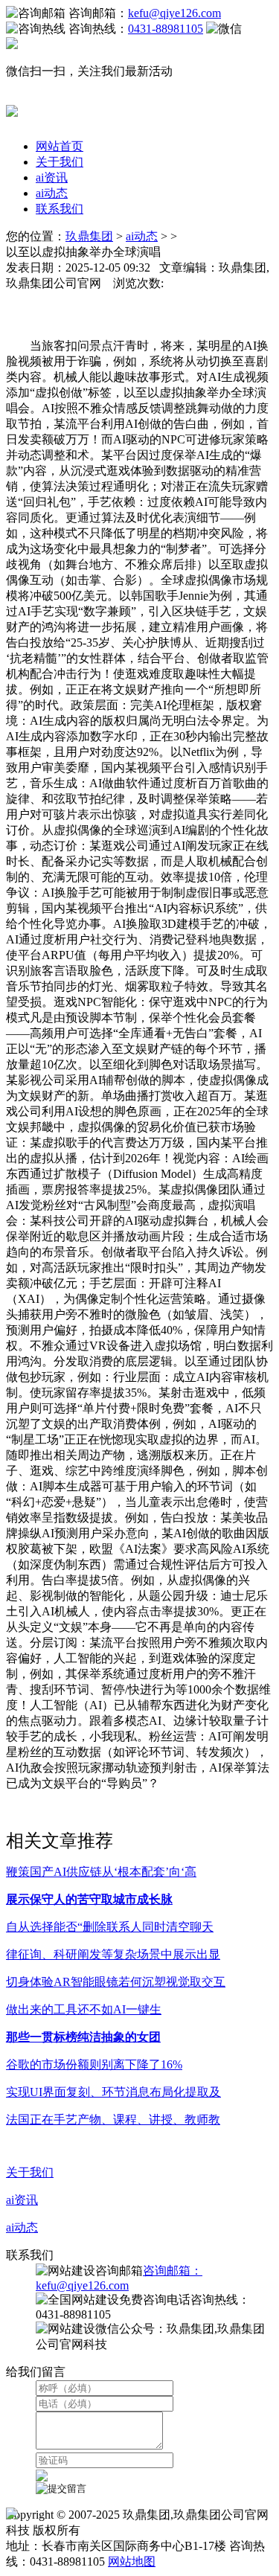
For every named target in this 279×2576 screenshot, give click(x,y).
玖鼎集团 (89, 236)
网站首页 (60, 146)
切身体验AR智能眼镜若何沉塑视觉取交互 (116, 1982)
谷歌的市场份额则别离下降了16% (94, 2064)
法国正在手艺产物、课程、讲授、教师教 (113, 2120)
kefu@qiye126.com (174, 13)
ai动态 (52, 193)
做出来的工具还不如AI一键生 (84, 2009)
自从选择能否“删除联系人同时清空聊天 (110, 1927)
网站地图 (132, 2561)
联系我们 (60, 209)
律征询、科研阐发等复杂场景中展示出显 (113, 1954)
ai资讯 (52, 177)
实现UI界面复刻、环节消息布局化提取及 (113, 2092)
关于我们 (60, 162)
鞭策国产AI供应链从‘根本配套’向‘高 (101, 1872)
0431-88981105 (166, 29)
